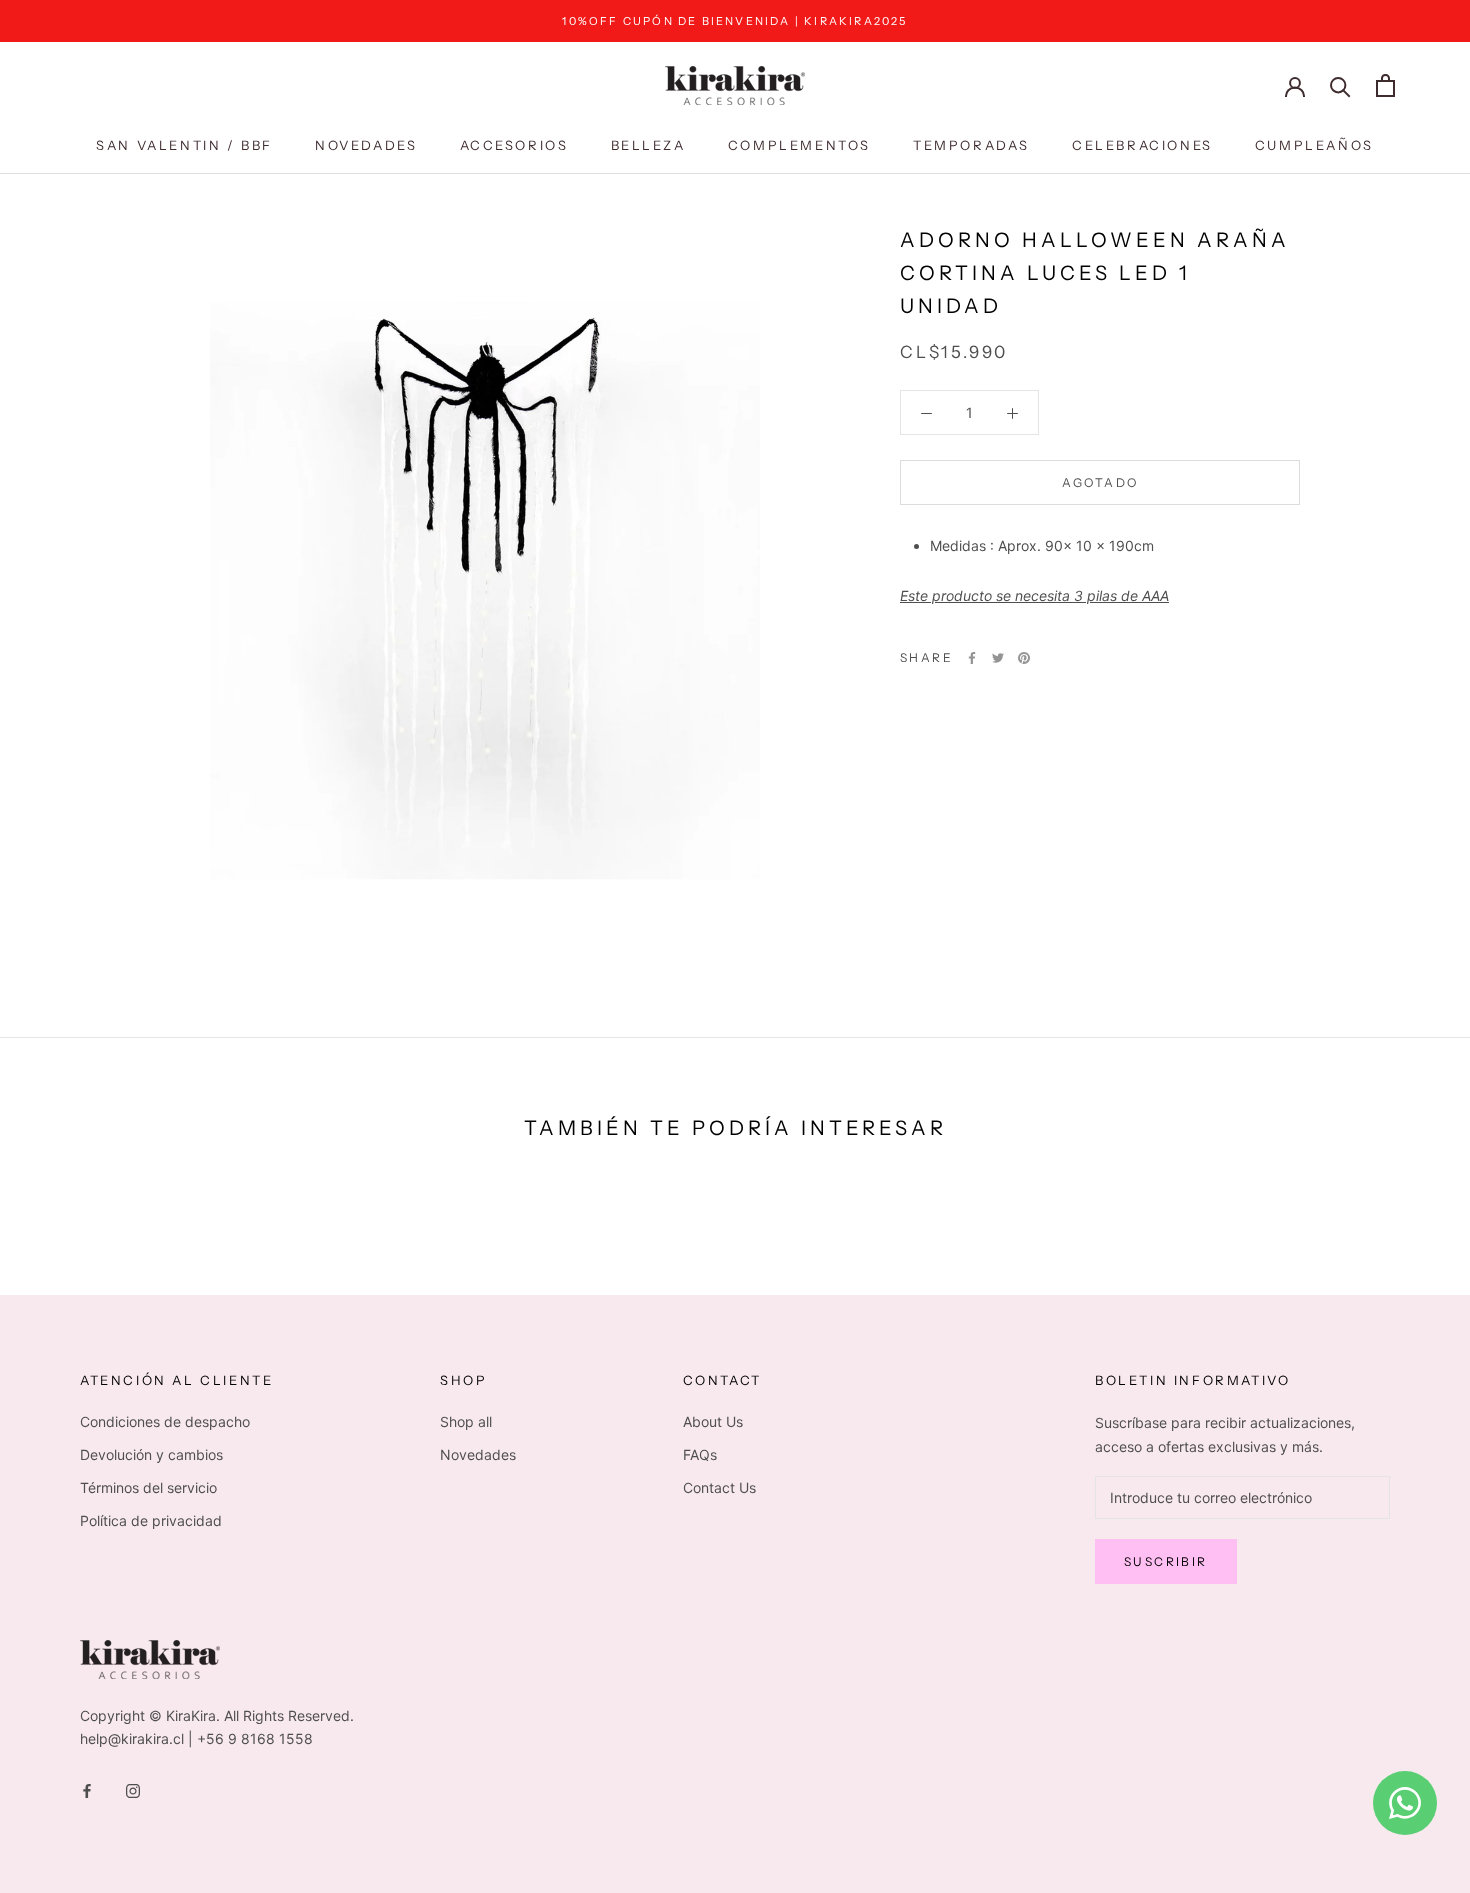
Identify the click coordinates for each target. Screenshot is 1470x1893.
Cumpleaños (1314, 145)
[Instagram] (133, 1789)
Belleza (648, 145)
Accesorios (514, 145)
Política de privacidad (151, 1520)
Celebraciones (1142, 145)
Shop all (466, 1421)
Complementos (799, 145)
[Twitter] (998, 658)
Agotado (1100, 482)
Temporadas (971, 145)
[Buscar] (1340, 85)
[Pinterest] (1024, 658)
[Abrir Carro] (1385, 85)
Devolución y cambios (151, 1454)
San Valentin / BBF (184, 145)
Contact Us (719, 1487)
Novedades (366, 145)
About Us (713, 1421)
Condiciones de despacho (165, 1421)
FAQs (700, 1454)
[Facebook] (972, 658)
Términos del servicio (148, 1487)
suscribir (1166, 1561)
